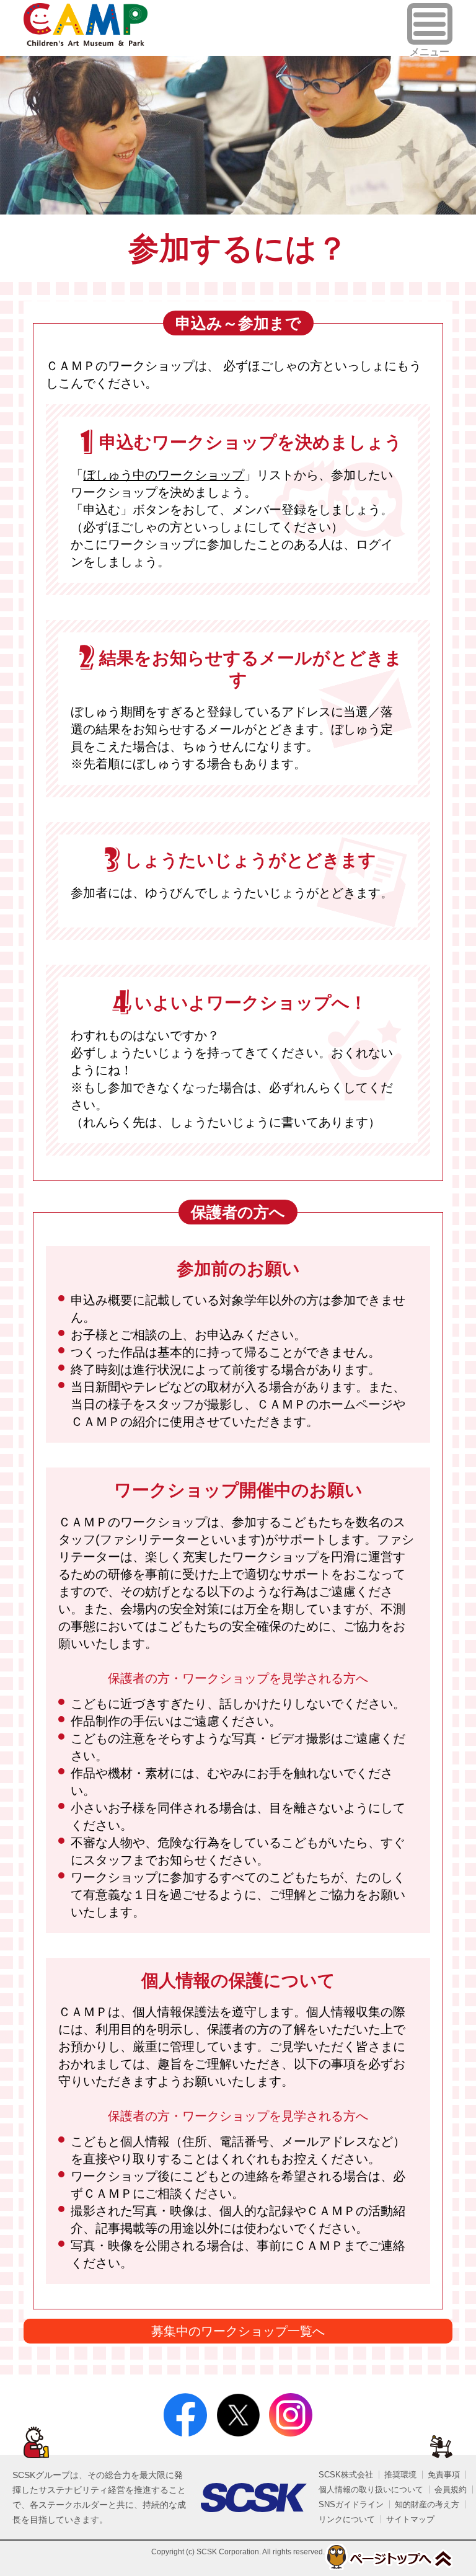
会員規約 (451, 2490)
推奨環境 (400, 2475)
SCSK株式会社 (346, 2475)
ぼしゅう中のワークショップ (164, 475)
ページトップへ (388, 2557)
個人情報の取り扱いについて (371, 2490)
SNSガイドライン (351, 2504)
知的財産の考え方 (427, 2504)
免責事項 (444, 2475)
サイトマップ (410, 2519)
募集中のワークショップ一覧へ (238, 2331)
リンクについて (347, 2519)
